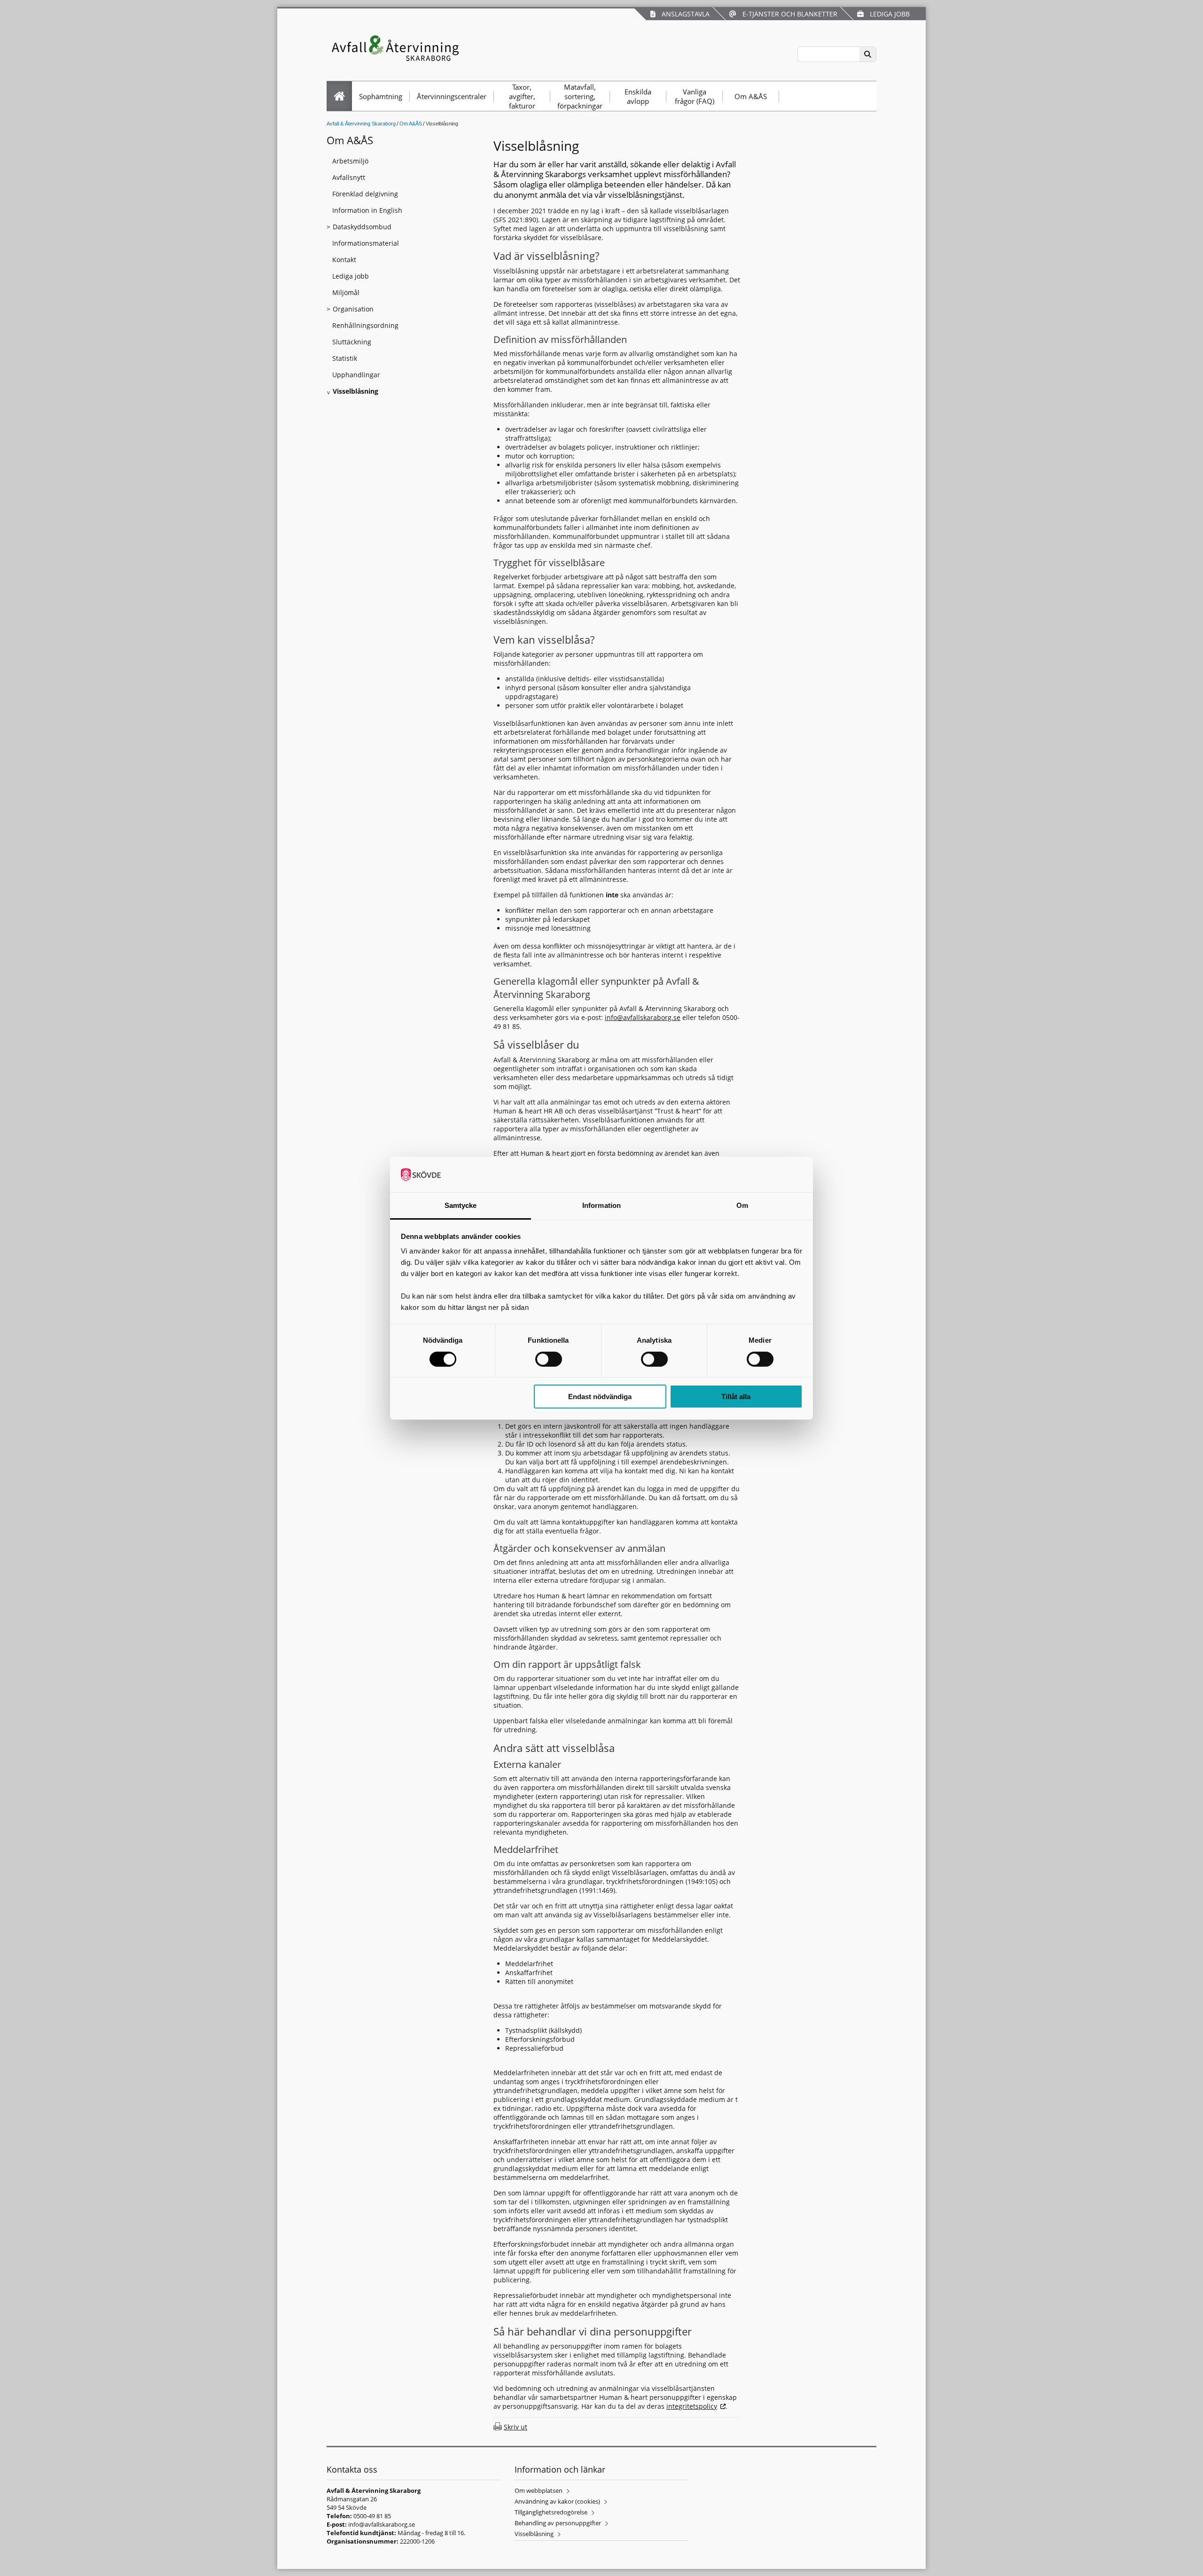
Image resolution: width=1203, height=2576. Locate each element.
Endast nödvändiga (600, 1397)
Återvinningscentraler (452, 96)
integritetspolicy (692, 2406)
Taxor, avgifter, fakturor (522, 96)
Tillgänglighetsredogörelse (551, 2512)
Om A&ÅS (751, 96)
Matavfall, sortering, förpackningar (580, 96)
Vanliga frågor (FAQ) (695, 96)
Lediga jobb (888, 14)
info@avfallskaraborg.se (643, 1017)
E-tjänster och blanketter (788, 14)
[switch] (549, 1359)
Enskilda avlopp (638, 96)
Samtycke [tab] (461, 1205)
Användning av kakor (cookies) (557, 2501)
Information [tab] (601, 1205)
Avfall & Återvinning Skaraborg (361, 124)
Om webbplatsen (539, 2490)
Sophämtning (381, 96)
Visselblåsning (534, 2534)
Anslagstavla (684, 14)
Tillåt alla (736, 1397)
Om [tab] (742, 1205)
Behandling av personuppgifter (558, 2523)
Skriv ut (516, 2427)
